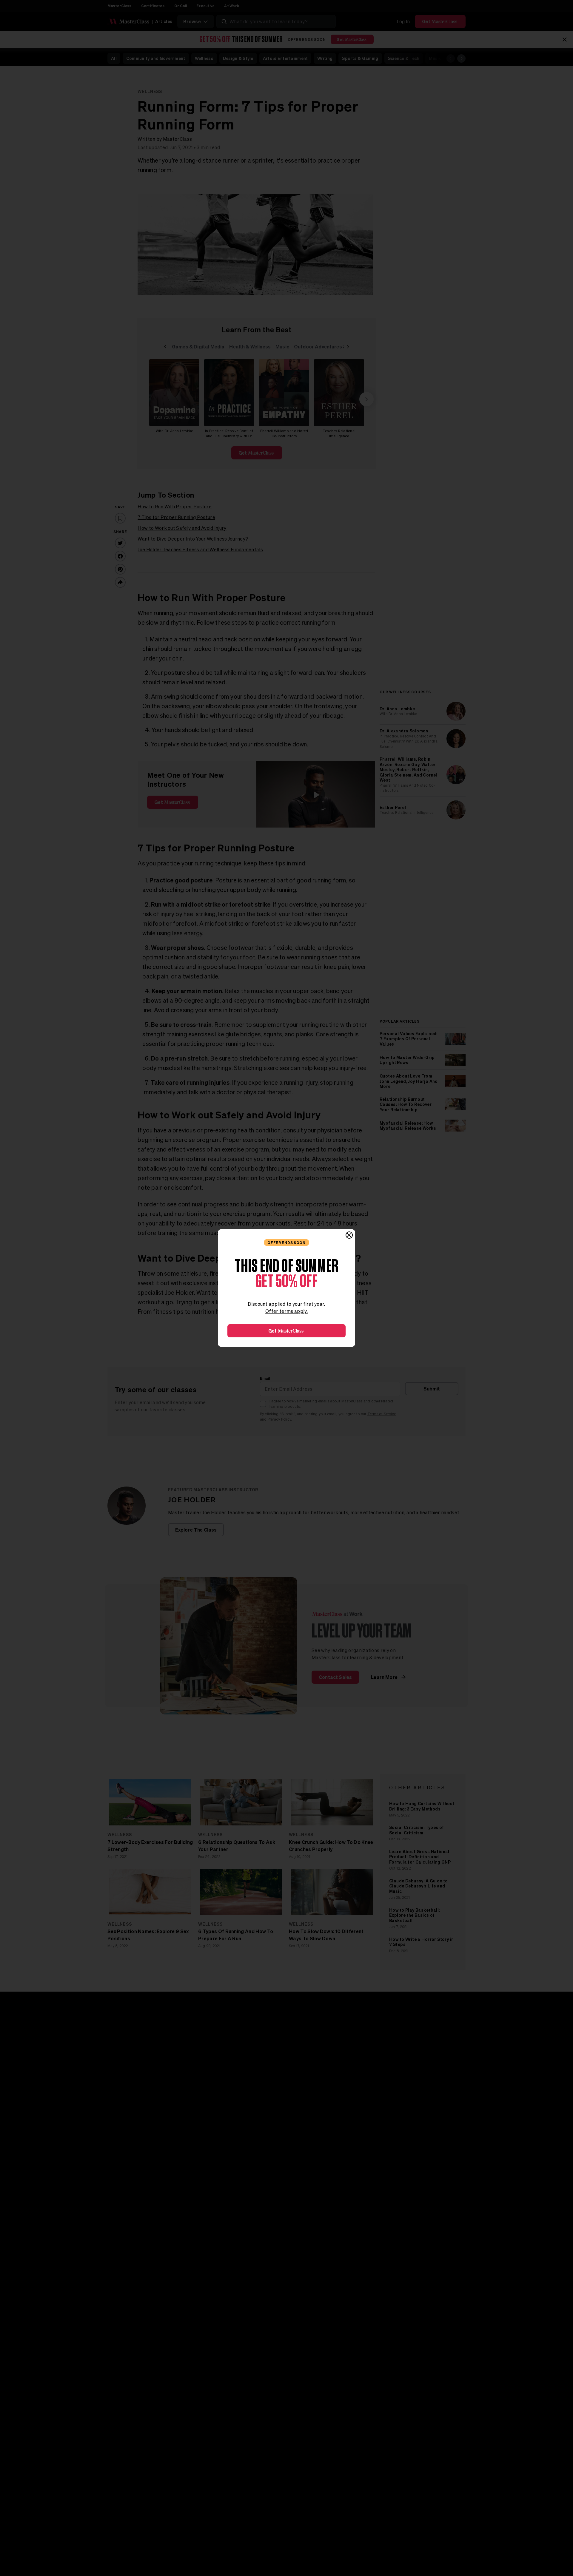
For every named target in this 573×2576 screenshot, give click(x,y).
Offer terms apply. (286, 1311)
